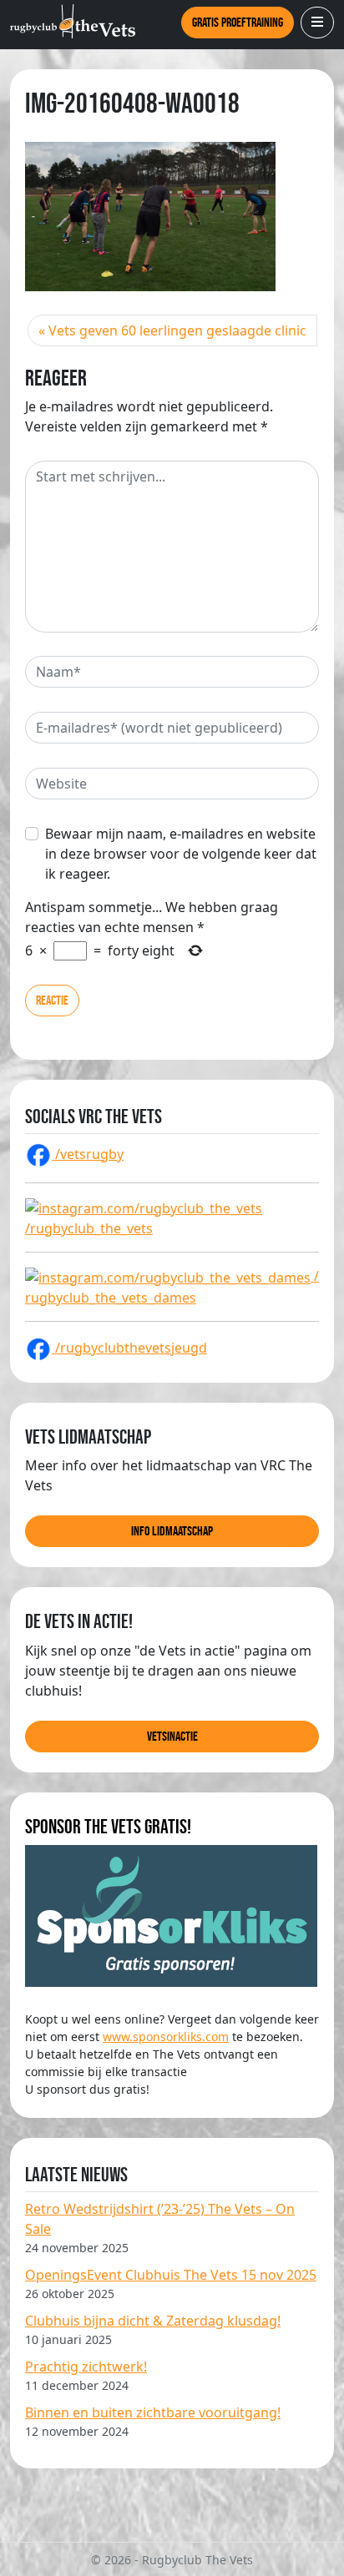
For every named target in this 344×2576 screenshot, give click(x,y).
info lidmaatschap (172, 1531)
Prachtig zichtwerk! (86, 2367)
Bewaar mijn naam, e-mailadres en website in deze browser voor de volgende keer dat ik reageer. (181, 854)
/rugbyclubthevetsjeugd (129, 1348)
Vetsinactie (172, 1736)
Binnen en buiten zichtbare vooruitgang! (153, 2412)
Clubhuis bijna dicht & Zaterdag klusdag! (153, 2321)
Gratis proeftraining (238, 22)
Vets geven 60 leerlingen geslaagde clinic (177, 330)
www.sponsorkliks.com (166, 2037)
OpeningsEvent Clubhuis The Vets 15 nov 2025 (171, 2275)
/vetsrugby (88, 1154)
